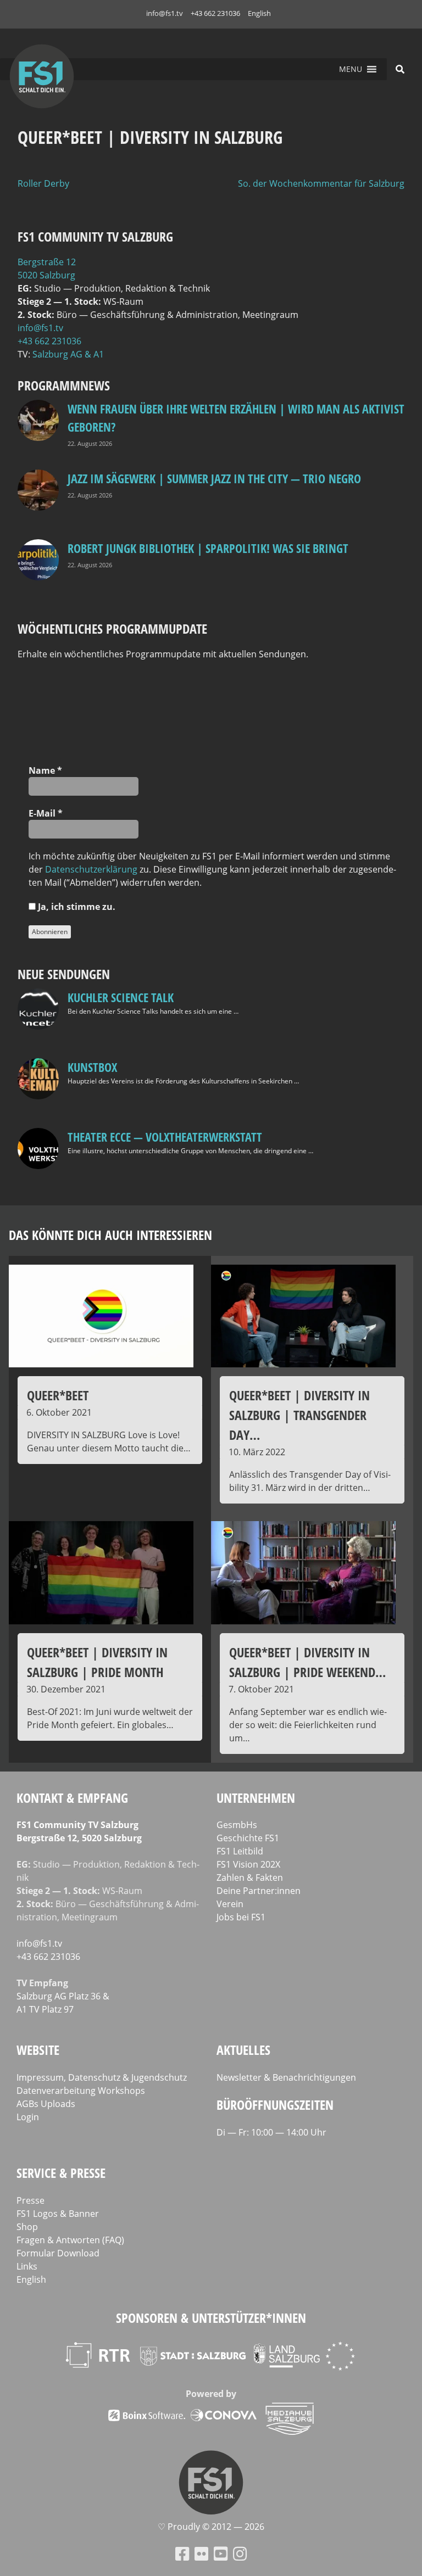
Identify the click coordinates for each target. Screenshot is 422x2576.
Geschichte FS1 (248, 1838)
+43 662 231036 (215, 13)
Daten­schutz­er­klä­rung (91, 869)
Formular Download (58, 2253)
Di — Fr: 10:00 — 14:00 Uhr (271, 2132)
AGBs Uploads (46, 2104)
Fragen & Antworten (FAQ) (70, 2240)
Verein (230, 1904)
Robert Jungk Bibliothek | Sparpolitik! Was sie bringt (208, 548)
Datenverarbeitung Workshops (81, 2091)
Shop (27, 2227)
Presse (30, 2200)
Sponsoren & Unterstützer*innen (211, 2318)
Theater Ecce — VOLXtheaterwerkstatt (165, 1137)
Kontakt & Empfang (72, 1798)
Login (28, 2117)
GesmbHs (237, 1825)
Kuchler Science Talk (121, 997)
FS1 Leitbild (240, 1851)
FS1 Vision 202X (248, 1864)
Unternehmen (256, 1798)
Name (45, 770)
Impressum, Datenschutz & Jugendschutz (102, 2077)
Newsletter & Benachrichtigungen (286, 2077)
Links (27, 2266)
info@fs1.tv (165, 13)
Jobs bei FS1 (241, 1917)
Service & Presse (61, 2173)
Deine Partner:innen (259, 1891)
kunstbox (92, 1067)
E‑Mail (46, 813)
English (259, 13)
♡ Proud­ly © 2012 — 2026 (211, 2527)
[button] (351, 69)
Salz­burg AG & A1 (68, 354)
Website (38, 2050)
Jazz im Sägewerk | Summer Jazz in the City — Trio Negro (214, 478)
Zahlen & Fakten (250, 1877)
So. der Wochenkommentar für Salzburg (321, 183)
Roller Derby (43, 183)
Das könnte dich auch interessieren (110, 1235)
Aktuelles (243, 2050)
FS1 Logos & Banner (58, 2214)
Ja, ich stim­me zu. (76, 907)
